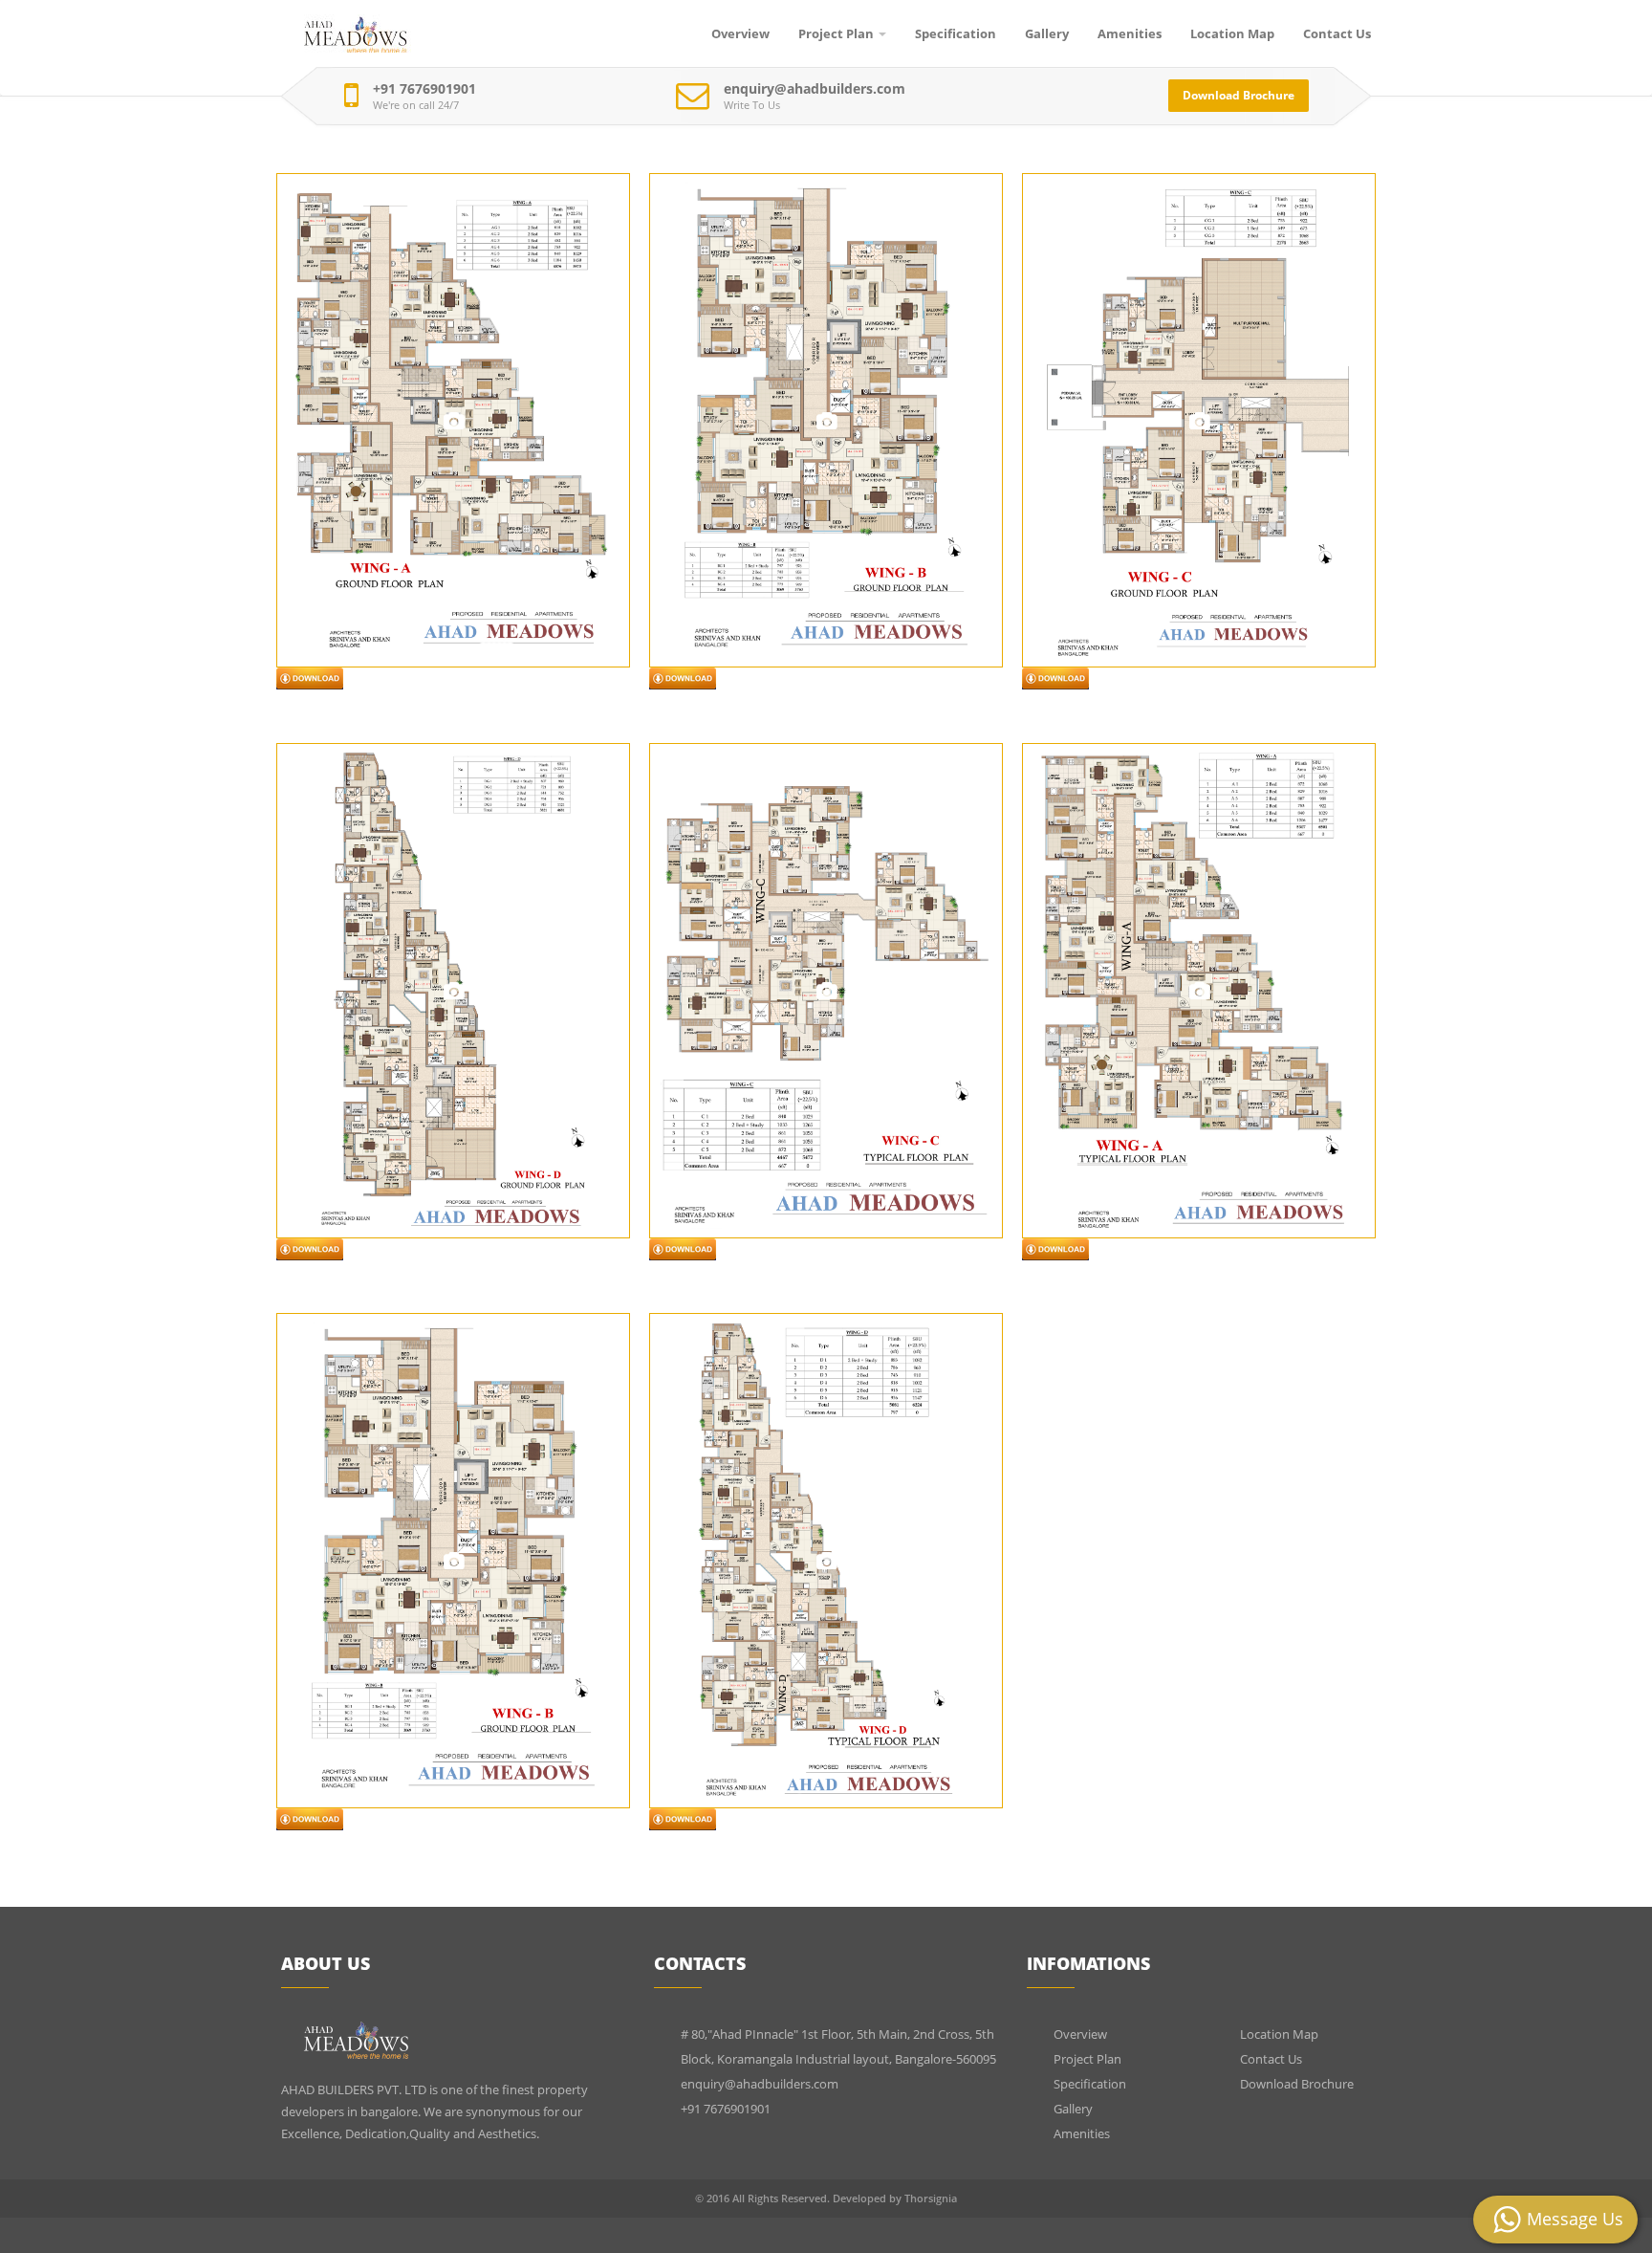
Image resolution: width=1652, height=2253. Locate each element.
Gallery (1047, 33)
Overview (740, 33)
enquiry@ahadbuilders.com (815, 89)
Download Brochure (1239, 95)
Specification (956, 33)
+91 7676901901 (424, 89)
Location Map (1232, 33)
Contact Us (1337, 33)
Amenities (1130, 33)
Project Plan (836, 33)
